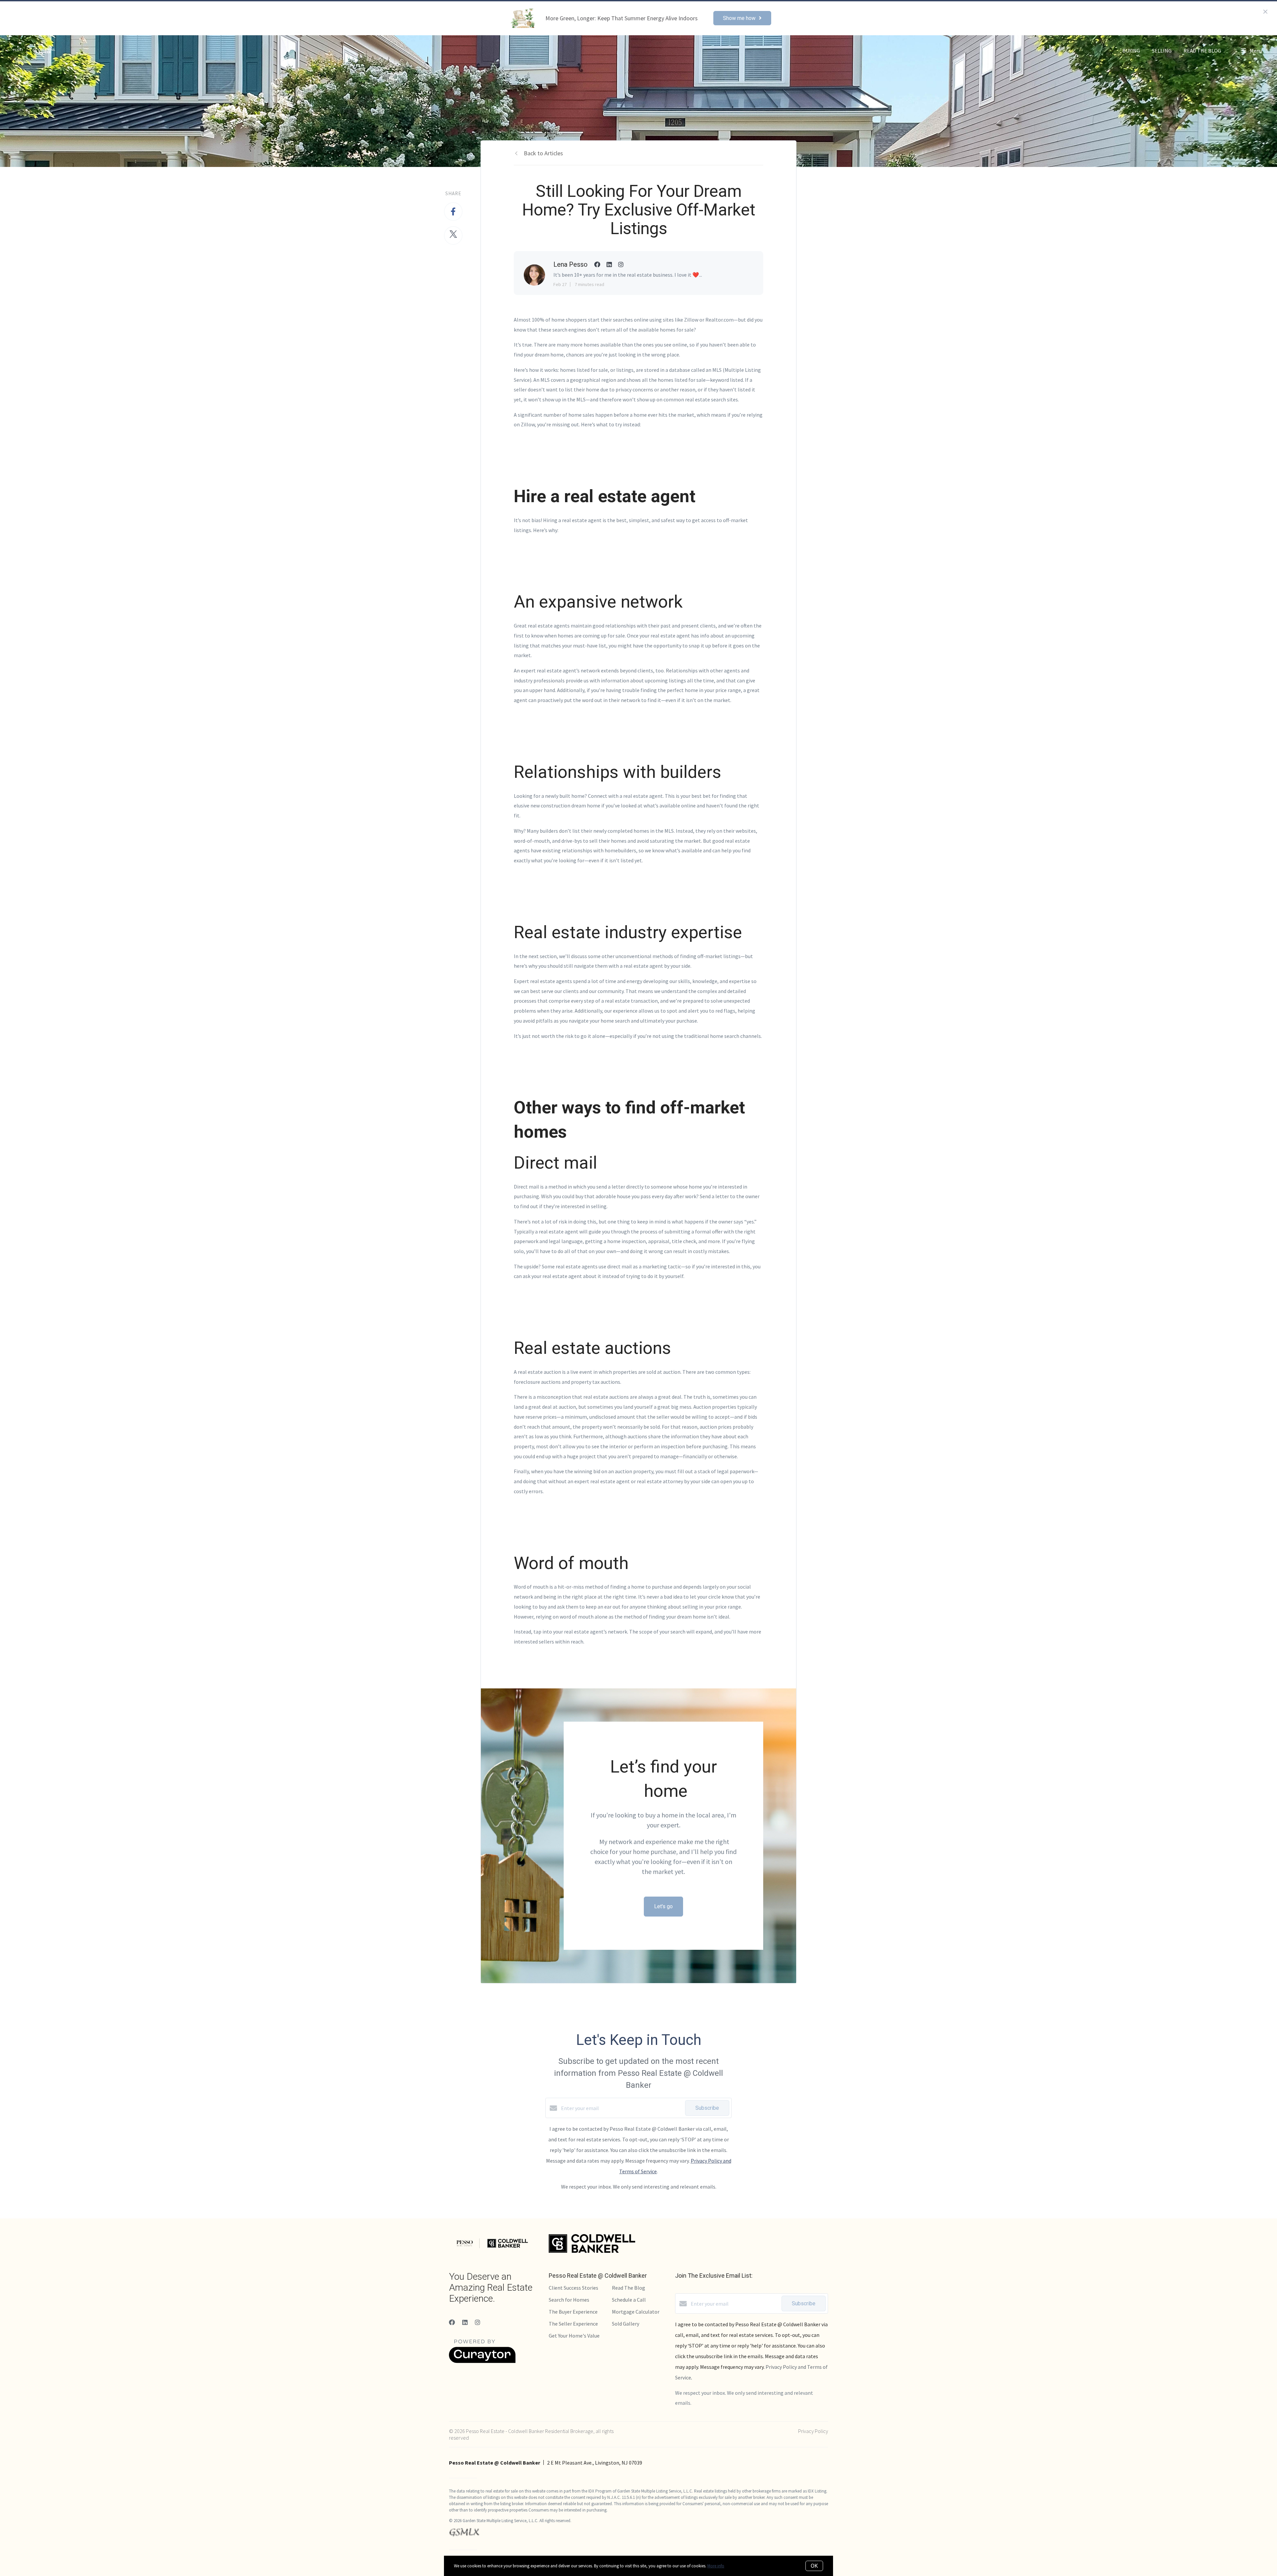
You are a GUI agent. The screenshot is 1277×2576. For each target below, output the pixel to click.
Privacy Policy (813, 2431)
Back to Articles (543, 153)
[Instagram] (478, 2322)
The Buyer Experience (573, 2312)
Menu (1255, 51)
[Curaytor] (482, 2361)
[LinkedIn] (465, 2322)
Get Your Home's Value (574, 2336)
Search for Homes (569, 2300)
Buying (1131, 51)
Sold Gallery (626, 2324)
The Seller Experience (573, 2324)
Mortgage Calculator (636, 2312)
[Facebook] (452, 2322)
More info (716, 2566)
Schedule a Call (629, 2300)
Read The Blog (1202, 51)
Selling (1162, 51)
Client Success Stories (573, 2288)
